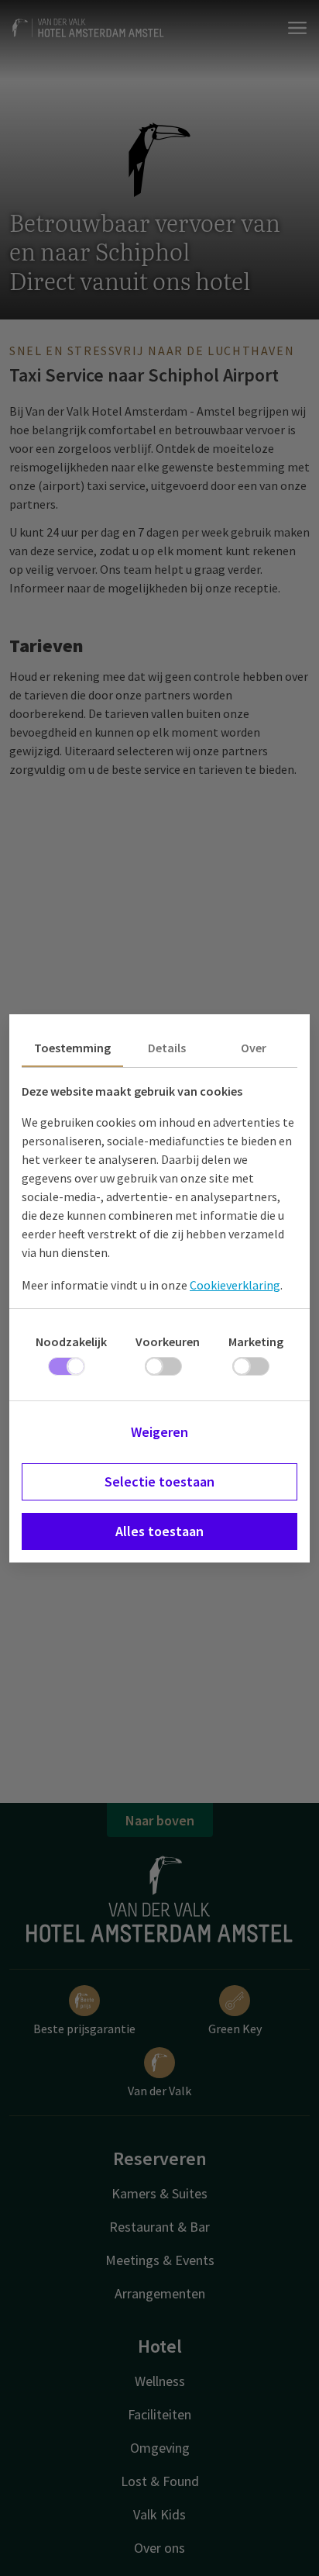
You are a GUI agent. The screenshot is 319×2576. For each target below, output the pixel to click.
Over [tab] (254, 1048)
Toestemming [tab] (72, 1048)
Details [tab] (167, 1048)
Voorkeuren (168, 1342)
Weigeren (159, 1432)
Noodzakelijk (71, 1342)
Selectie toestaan (159, 1481)
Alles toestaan (159, 1531)
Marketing (256, 1342)
